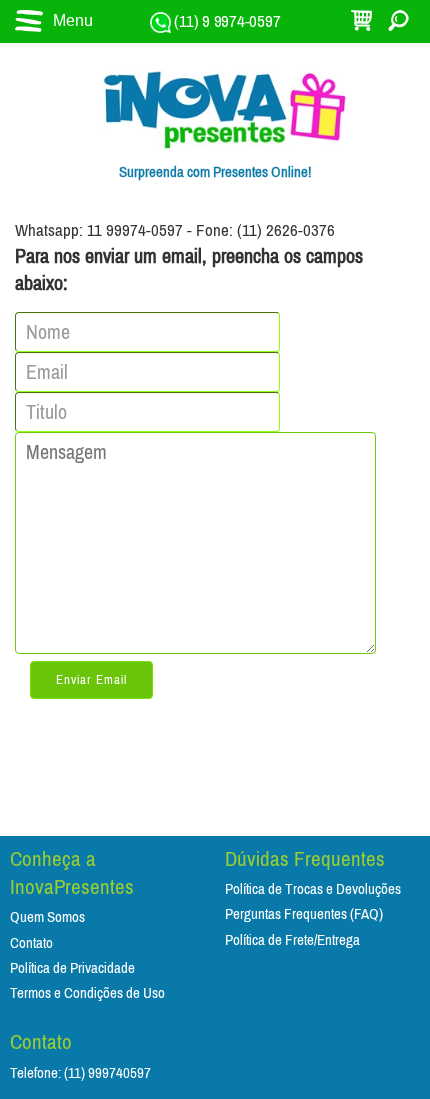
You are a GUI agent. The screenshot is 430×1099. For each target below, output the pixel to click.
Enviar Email (91, 680)
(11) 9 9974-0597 (226, 21)
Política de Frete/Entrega (292, 940)
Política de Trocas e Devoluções (313, 889)
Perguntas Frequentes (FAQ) (304, 914)
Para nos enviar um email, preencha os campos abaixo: (189, 270)
